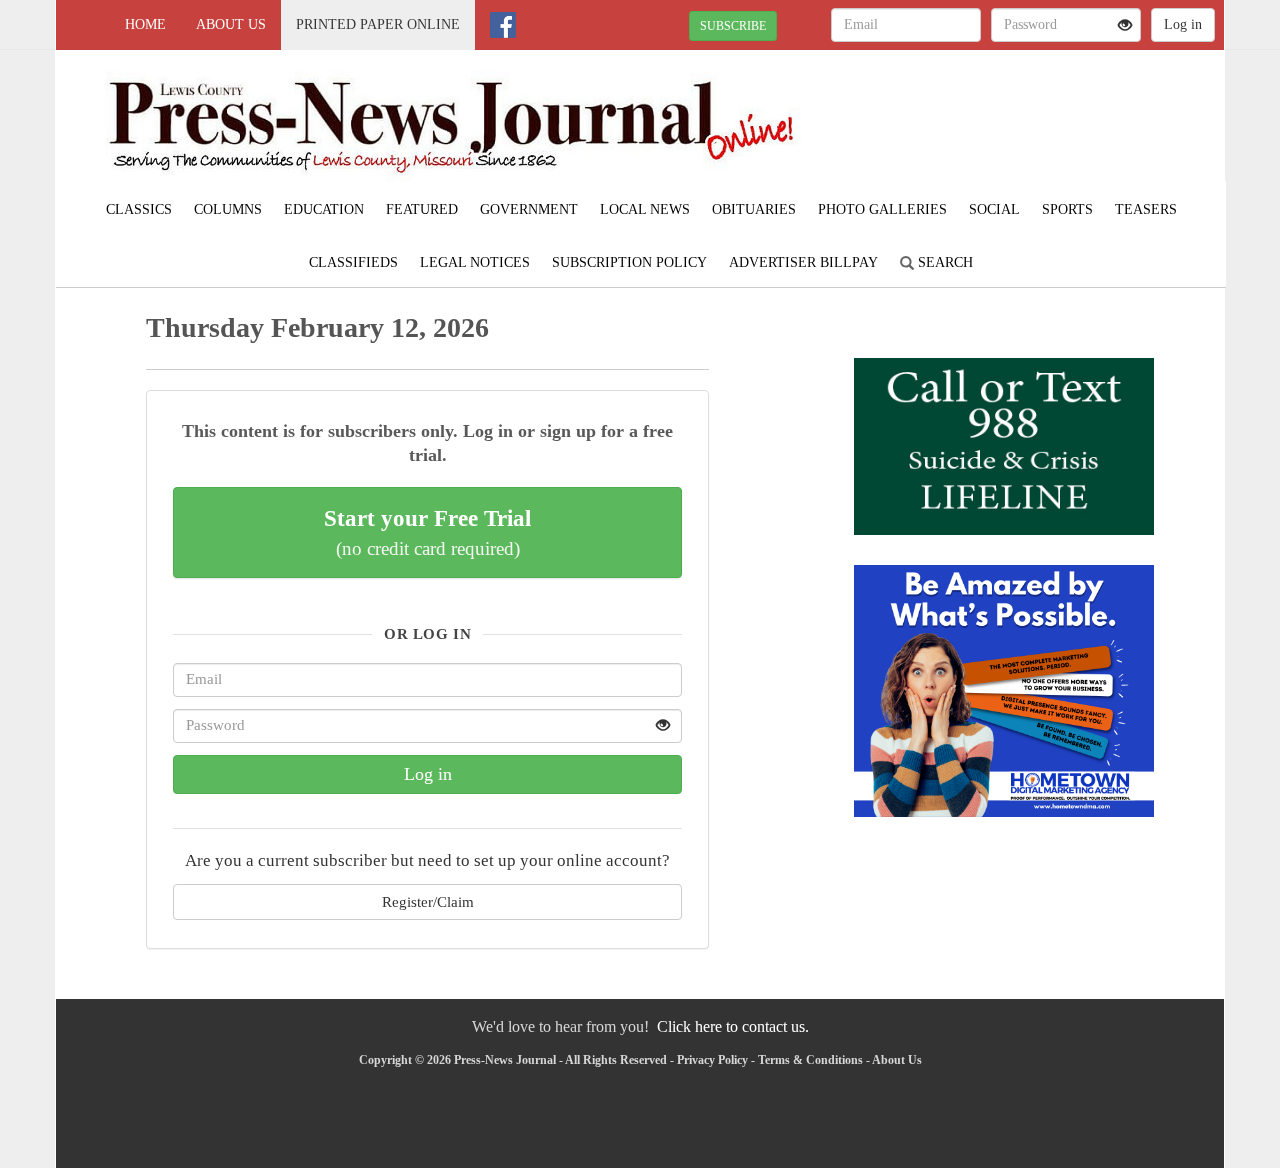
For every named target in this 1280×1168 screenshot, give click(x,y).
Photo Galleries (882, 209)
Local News (645, 209)
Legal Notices (475, 262)
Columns (228, 209)
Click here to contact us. (733, 1026)
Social (994, 209)
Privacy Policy (712, 1060)
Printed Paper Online (378, 24)
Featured (422, 209)
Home (145, 24)
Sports (1067, 209)
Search (943, 262)
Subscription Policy (629, 262)
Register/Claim (428, 901)
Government (529, 209)
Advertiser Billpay (803, 262)
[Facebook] (503, 25)
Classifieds (353, 262)
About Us (231, 24)
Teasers (1146, 209)
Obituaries (754, 209)
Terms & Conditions (810, 1060)
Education (324, 209)
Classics (139, 209)
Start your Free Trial (427, 532)
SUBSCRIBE (733, 26)
